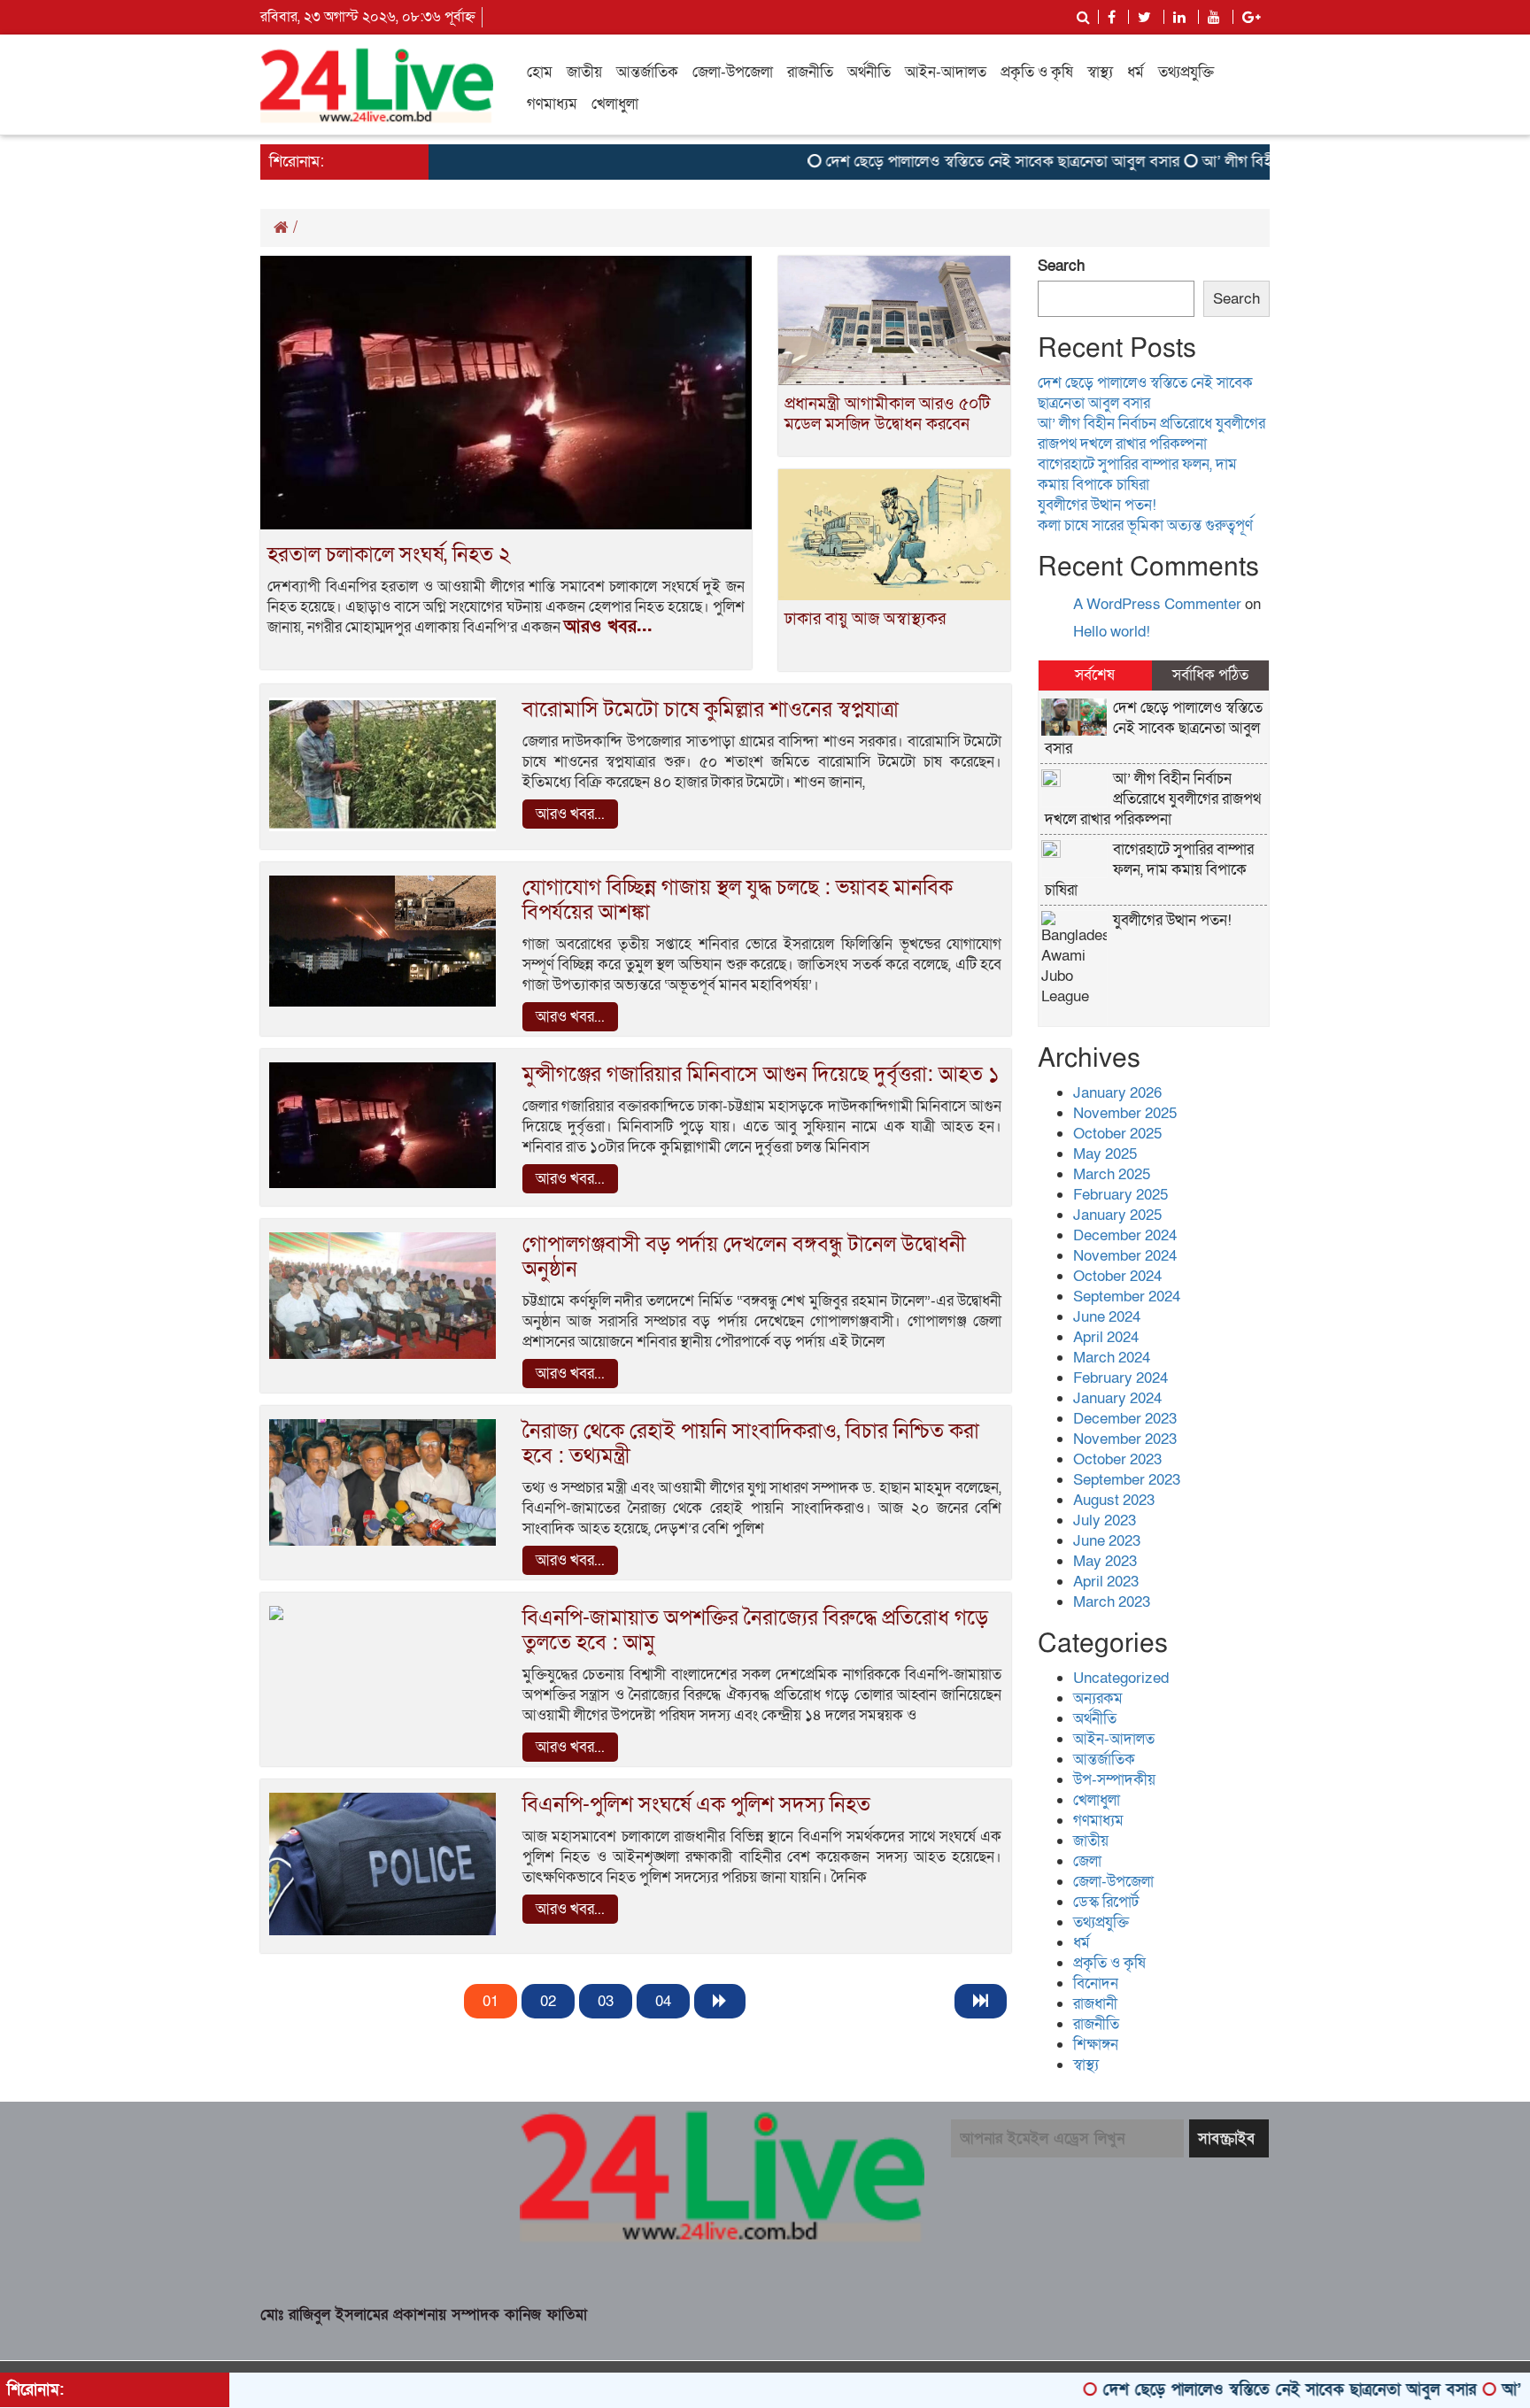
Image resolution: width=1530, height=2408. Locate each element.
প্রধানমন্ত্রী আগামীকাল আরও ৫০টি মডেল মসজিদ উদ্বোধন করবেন (887, 414)
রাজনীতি (810, 72)
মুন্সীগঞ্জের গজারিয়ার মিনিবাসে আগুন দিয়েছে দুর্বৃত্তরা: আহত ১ (761, 1074)
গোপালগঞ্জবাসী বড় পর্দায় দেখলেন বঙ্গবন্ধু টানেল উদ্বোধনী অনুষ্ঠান (744, 1257)
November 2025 (1125, 1113)
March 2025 (1112, 1174)
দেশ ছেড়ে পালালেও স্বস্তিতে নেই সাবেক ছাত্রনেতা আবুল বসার (939, 162)
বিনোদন (1096, 1984)
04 (663, 2001)
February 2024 (1120, 1378)
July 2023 (1105, 1520)
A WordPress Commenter (1157, 604)
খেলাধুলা (615, 104)
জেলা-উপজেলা (733, 72)
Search (1061, 266)
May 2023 (1105, 1561)
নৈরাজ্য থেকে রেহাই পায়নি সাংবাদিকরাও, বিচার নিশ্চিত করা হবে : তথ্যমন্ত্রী (751, 1443)
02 (548, 2001)
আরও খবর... (608, 627)
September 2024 (1127, 1297)
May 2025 (1105, 1154)
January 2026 (1117, 1093)
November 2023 (1125, 1439)
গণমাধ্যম (552, 104)
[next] (720, 2001)
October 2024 (1117, 1276)
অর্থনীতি (869, 72)
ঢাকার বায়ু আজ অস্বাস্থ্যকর (865, 619)
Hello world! (1112, 632)
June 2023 (1107, 1541)
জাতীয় (584, 72)
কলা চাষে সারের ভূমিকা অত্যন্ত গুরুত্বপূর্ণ (1145, 525)
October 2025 (1117, 1134)
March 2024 (1112, 1358)
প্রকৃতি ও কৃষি (1037, 72)
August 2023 (1114, 1500)
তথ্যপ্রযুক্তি (1186, 72)
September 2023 (1127, 1480)
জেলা (1087, 1861)
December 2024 (1125, 1235)
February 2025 (1120, 1195)
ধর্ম (1136, 72)
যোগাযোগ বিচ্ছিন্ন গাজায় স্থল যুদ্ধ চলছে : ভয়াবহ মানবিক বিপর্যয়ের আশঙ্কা (738, 900)
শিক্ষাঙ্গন (1096, 2045)
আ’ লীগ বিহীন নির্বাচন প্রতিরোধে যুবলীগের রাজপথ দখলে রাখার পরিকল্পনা (1151, 434)
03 (606, 2001)
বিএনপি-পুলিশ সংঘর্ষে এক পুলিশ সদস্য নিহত (696, 1805)
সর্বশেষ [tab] (1095, 675)
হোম (540, 72)
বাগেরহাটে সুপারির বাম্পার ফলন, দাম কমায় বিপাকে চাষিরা (1137, 475)
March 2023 (1112, 1602)
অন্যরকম (1098, 1698)
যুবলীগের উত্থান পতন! (1097, 505)
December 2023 (1125, 1419)
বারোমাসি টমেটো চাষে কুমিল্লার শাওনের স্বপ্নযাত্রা (711, 710)
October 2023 (1117, 1459)
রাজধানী (1095, 2004)
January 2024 (1117, 1398)
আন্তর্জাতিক (647, 72)
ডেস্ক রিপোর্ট (1106, 1902)
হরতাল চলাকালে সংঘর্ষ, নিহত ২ (389, 555)
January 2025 (1117, 1215)
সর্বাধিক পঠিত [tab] (1210, 675)
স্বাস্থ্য (1100, 72)
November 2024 (1125, 1256)
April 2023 (1106, 1582)
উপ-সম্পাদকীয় (1114, 1780)
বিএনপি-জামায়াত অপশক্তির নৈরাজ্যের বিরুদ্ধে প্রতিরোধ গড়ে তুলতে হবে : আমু (755, 1630)
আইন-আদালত (946, 72)
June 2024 (1107, 1317)
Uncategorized (1121, 1678)
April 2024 (1106, 1337)
